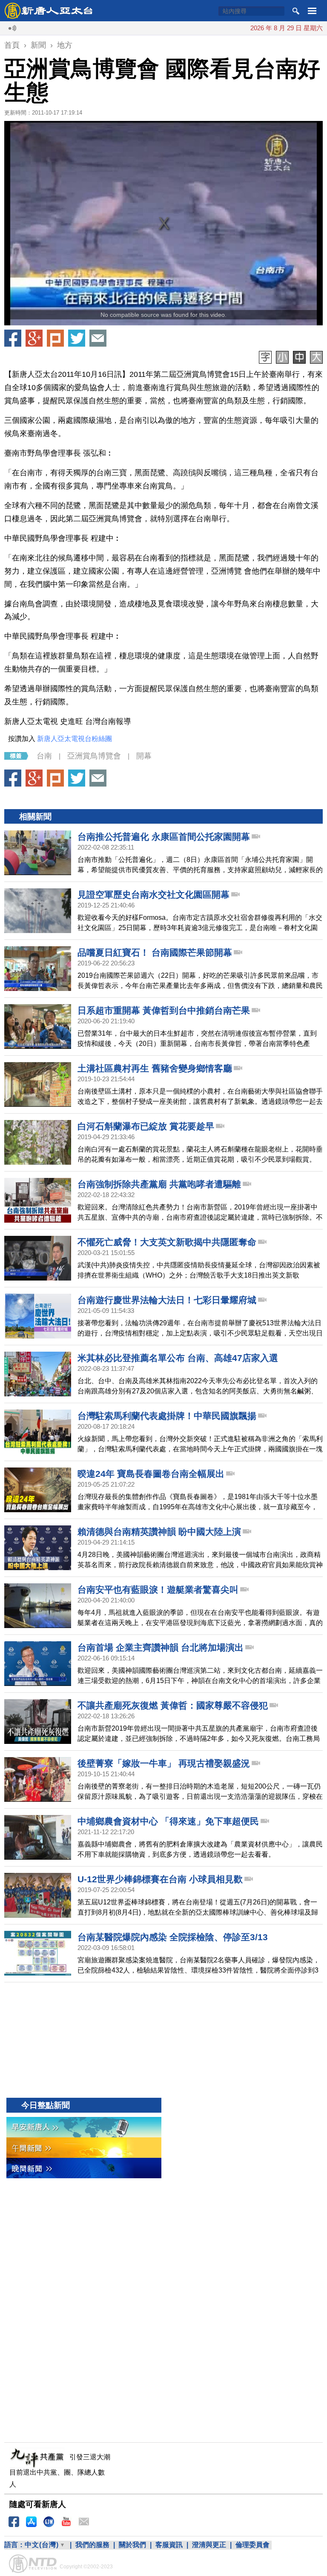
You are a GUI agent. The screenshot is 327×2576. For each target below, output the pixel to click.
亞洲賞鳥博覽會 (94, 756)
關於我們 (132, 2545)
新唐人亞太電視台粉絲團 (75, 739)
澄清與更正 (209, 2545)
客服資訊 (169, 2545)
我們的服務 (92, 2545)
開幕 (144, 756)
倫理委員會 (252, 2545)
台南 (44, 756)
